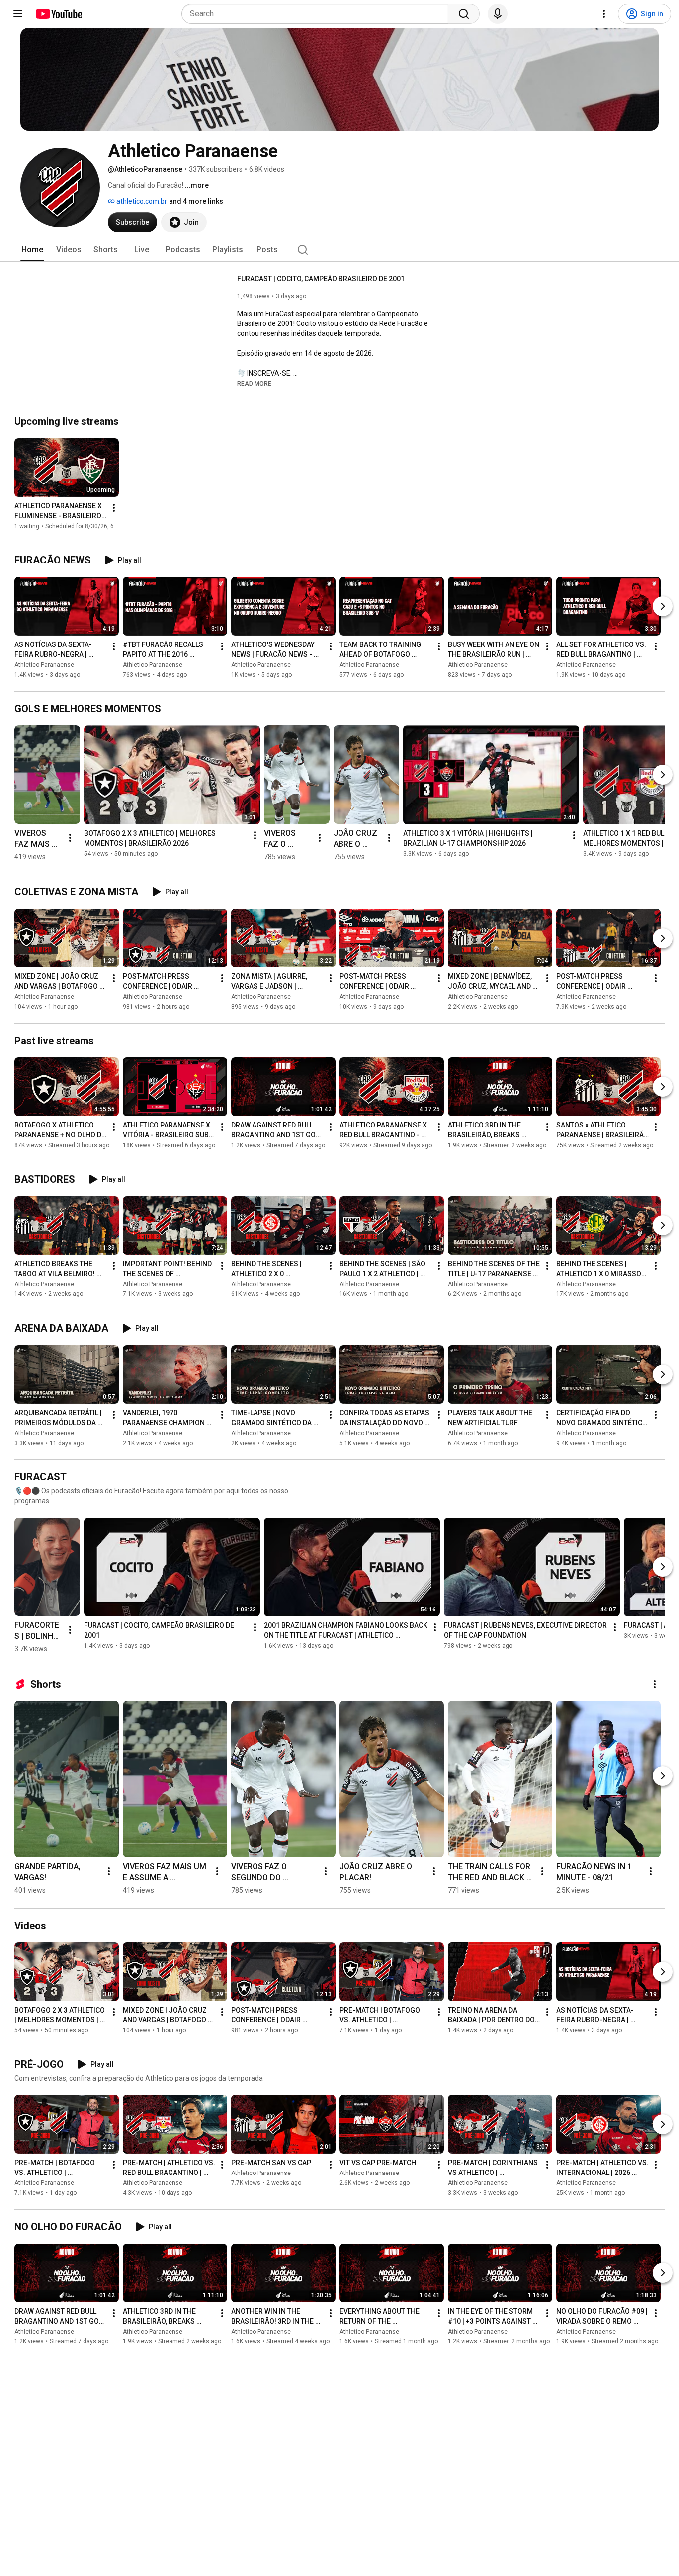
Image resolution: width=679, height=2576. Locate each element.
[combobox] (318, 14)
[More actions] (114, 508)
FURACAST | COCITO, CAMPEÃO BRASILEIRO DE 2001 (321, 279)
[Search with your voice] (498, 14)
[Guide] (18, 14)
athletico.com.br (141, 201)
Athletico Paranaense (44, 665)
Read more (254, 384)
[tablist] (339, 250)
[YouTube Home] (58, 14)
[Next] (663, 606)
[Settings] (604, 14)
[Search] (464, 14)
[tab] (32, 250)
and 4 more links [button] (196, 201)
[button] (254, 383)
